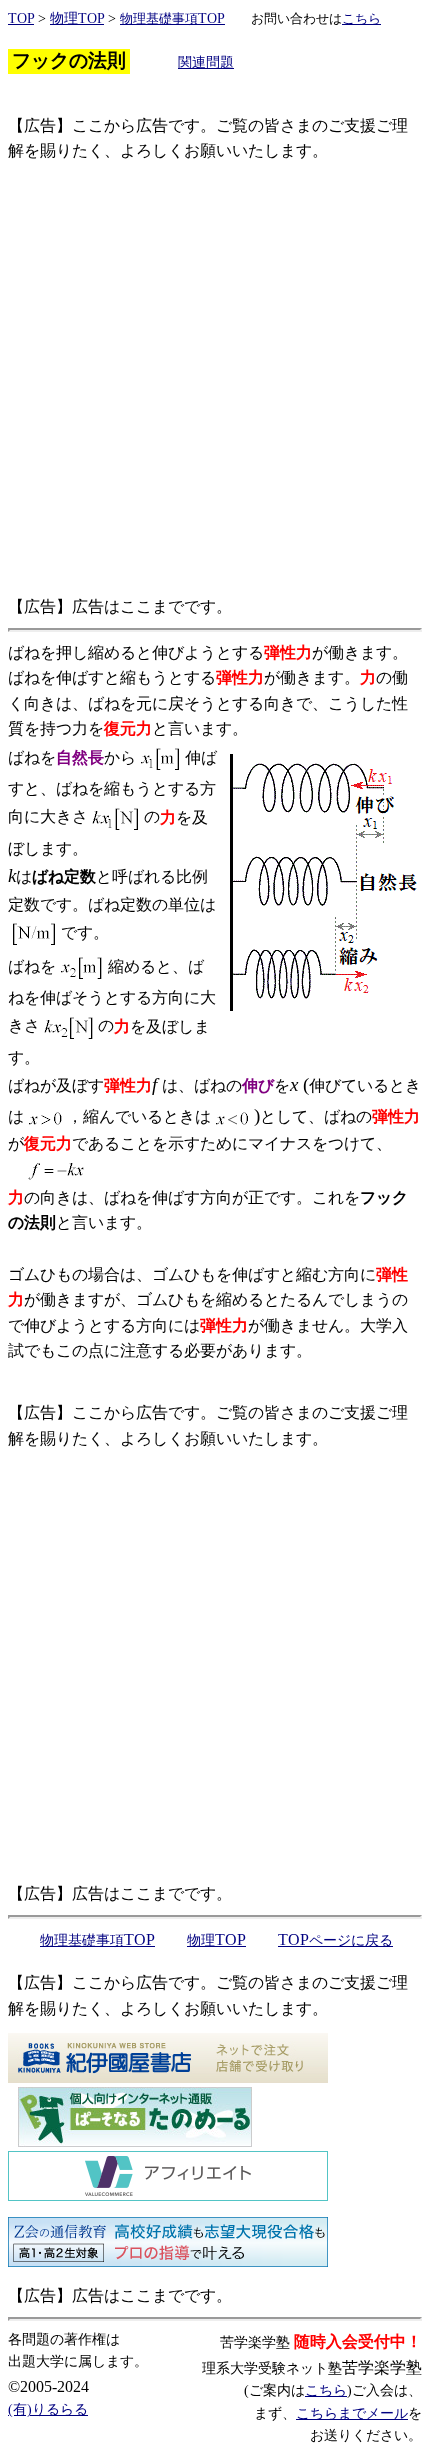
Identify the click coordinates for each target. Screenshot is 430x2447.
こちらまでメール (352, 2413)
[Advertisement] (215, 379)
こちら (326, 2390)
